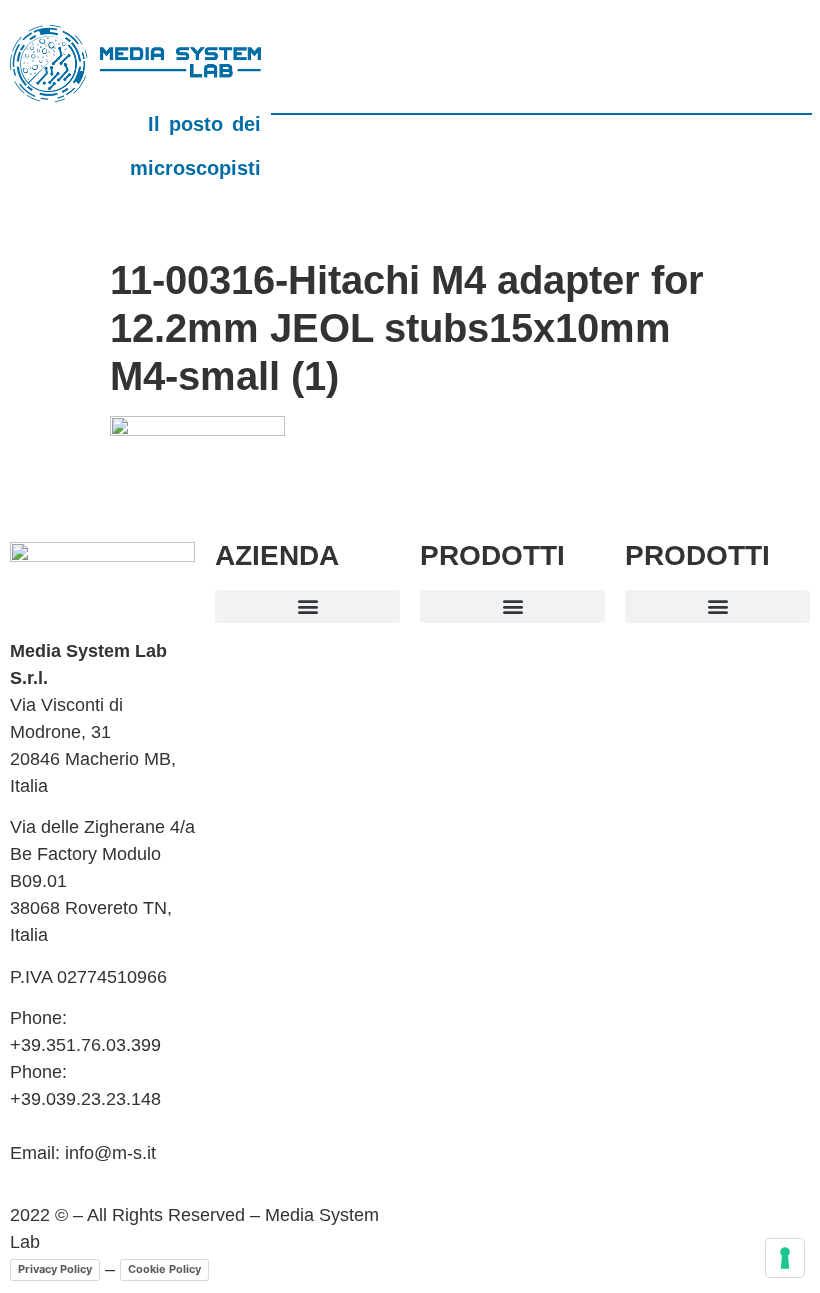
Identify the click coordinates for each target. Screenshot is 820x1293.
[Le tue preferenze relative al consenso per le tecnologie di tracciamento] (785, 1258)
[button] (307, 606)
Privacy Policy (55, 1269)
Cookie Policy (164, 1269)
